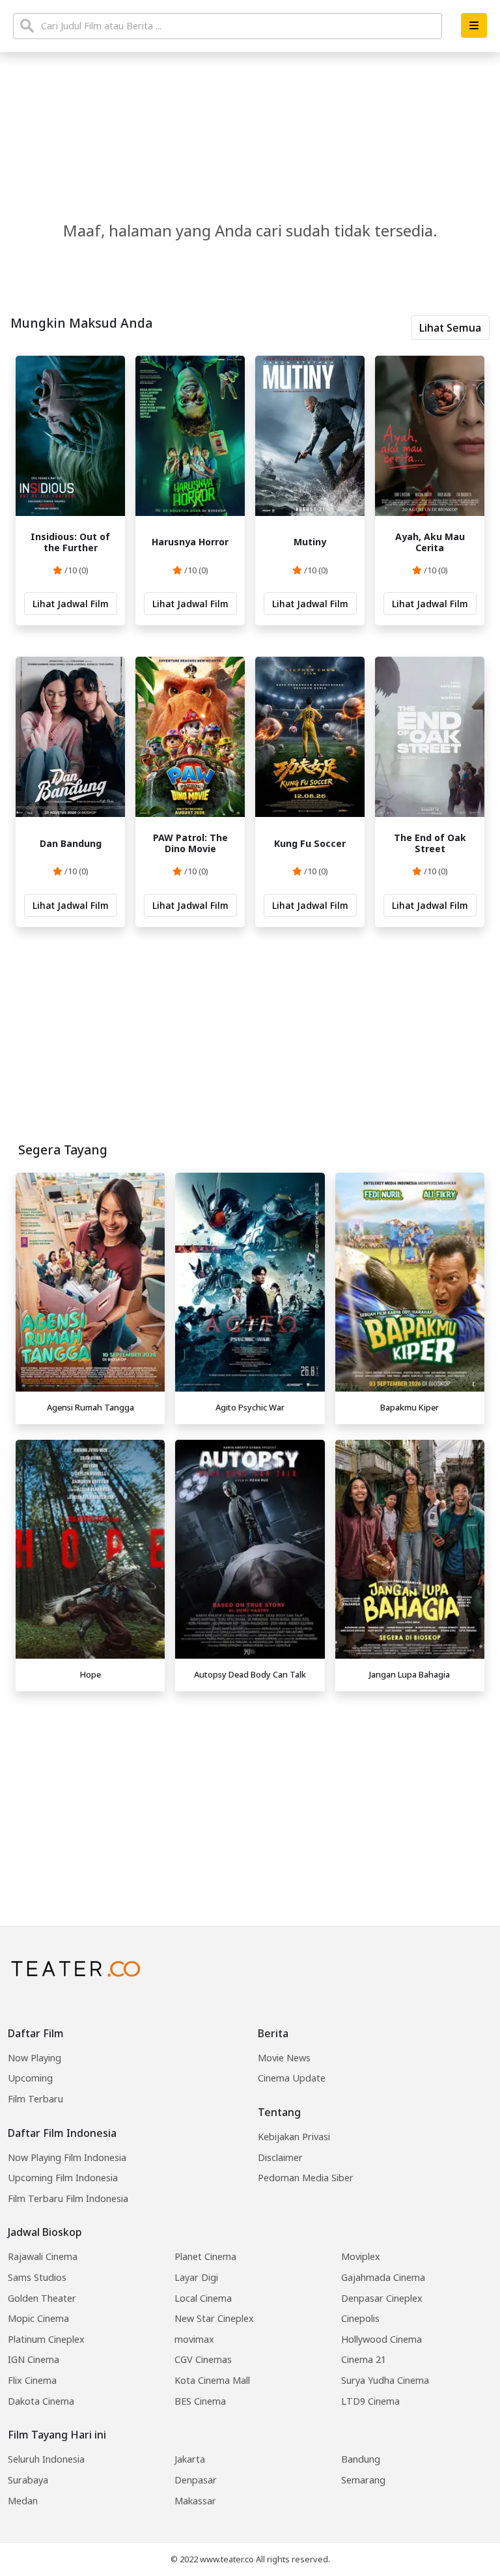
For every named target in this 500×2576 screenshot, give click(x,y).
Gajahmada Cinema (383, 2277)
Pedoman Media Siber (306, 2178)
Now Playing (35, 2058)
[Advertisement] (250, 1788)
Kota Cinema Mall (212, 2380)
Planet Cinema (205, 2256)
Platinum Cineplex (46, 2339)
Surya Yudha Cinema (385, 2380)
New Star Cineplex (214, 2318)
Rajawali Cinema (43, 2256)
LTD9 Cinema (370, 2401)
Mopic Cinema (38, 2318)
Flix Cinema (32, 2380)
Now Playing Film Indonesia (67, 2157)
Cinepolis (360, 2318)
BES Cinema (200, 2401)
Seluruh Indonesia (46, 2459)
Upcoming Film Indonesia (63, 2178)
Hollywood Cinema (382, 2339)
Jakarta (190, 2459)
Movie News (284, 2058)
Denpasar (196, 2480)
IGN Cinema (34, 2359)
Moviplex (361, 2256)
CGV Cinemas (203, 2359)
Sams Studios (37, 2277)
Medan (23, 2501)
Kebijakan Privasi (294, 2137)
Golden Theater (42, 2298)
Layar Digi (196, 2277)
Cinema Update (292, 2078)
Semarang (363, 2480)
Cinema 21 (364, 2359)
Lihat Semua (450, 328)
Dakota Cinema (41, 2401)
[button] (474, 25)
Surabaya (28, 2480)
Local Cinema (203, 2298)
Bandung (361, 2459)
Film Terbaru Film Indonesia (68, 2198)
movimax (194, 2339)
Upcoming (30, 2078)
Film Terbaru (35, 2099)
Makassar (195, 2501)
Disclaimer (280, 2157)
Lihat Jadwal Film (71, 604)
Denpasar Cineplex (382, 2298)
